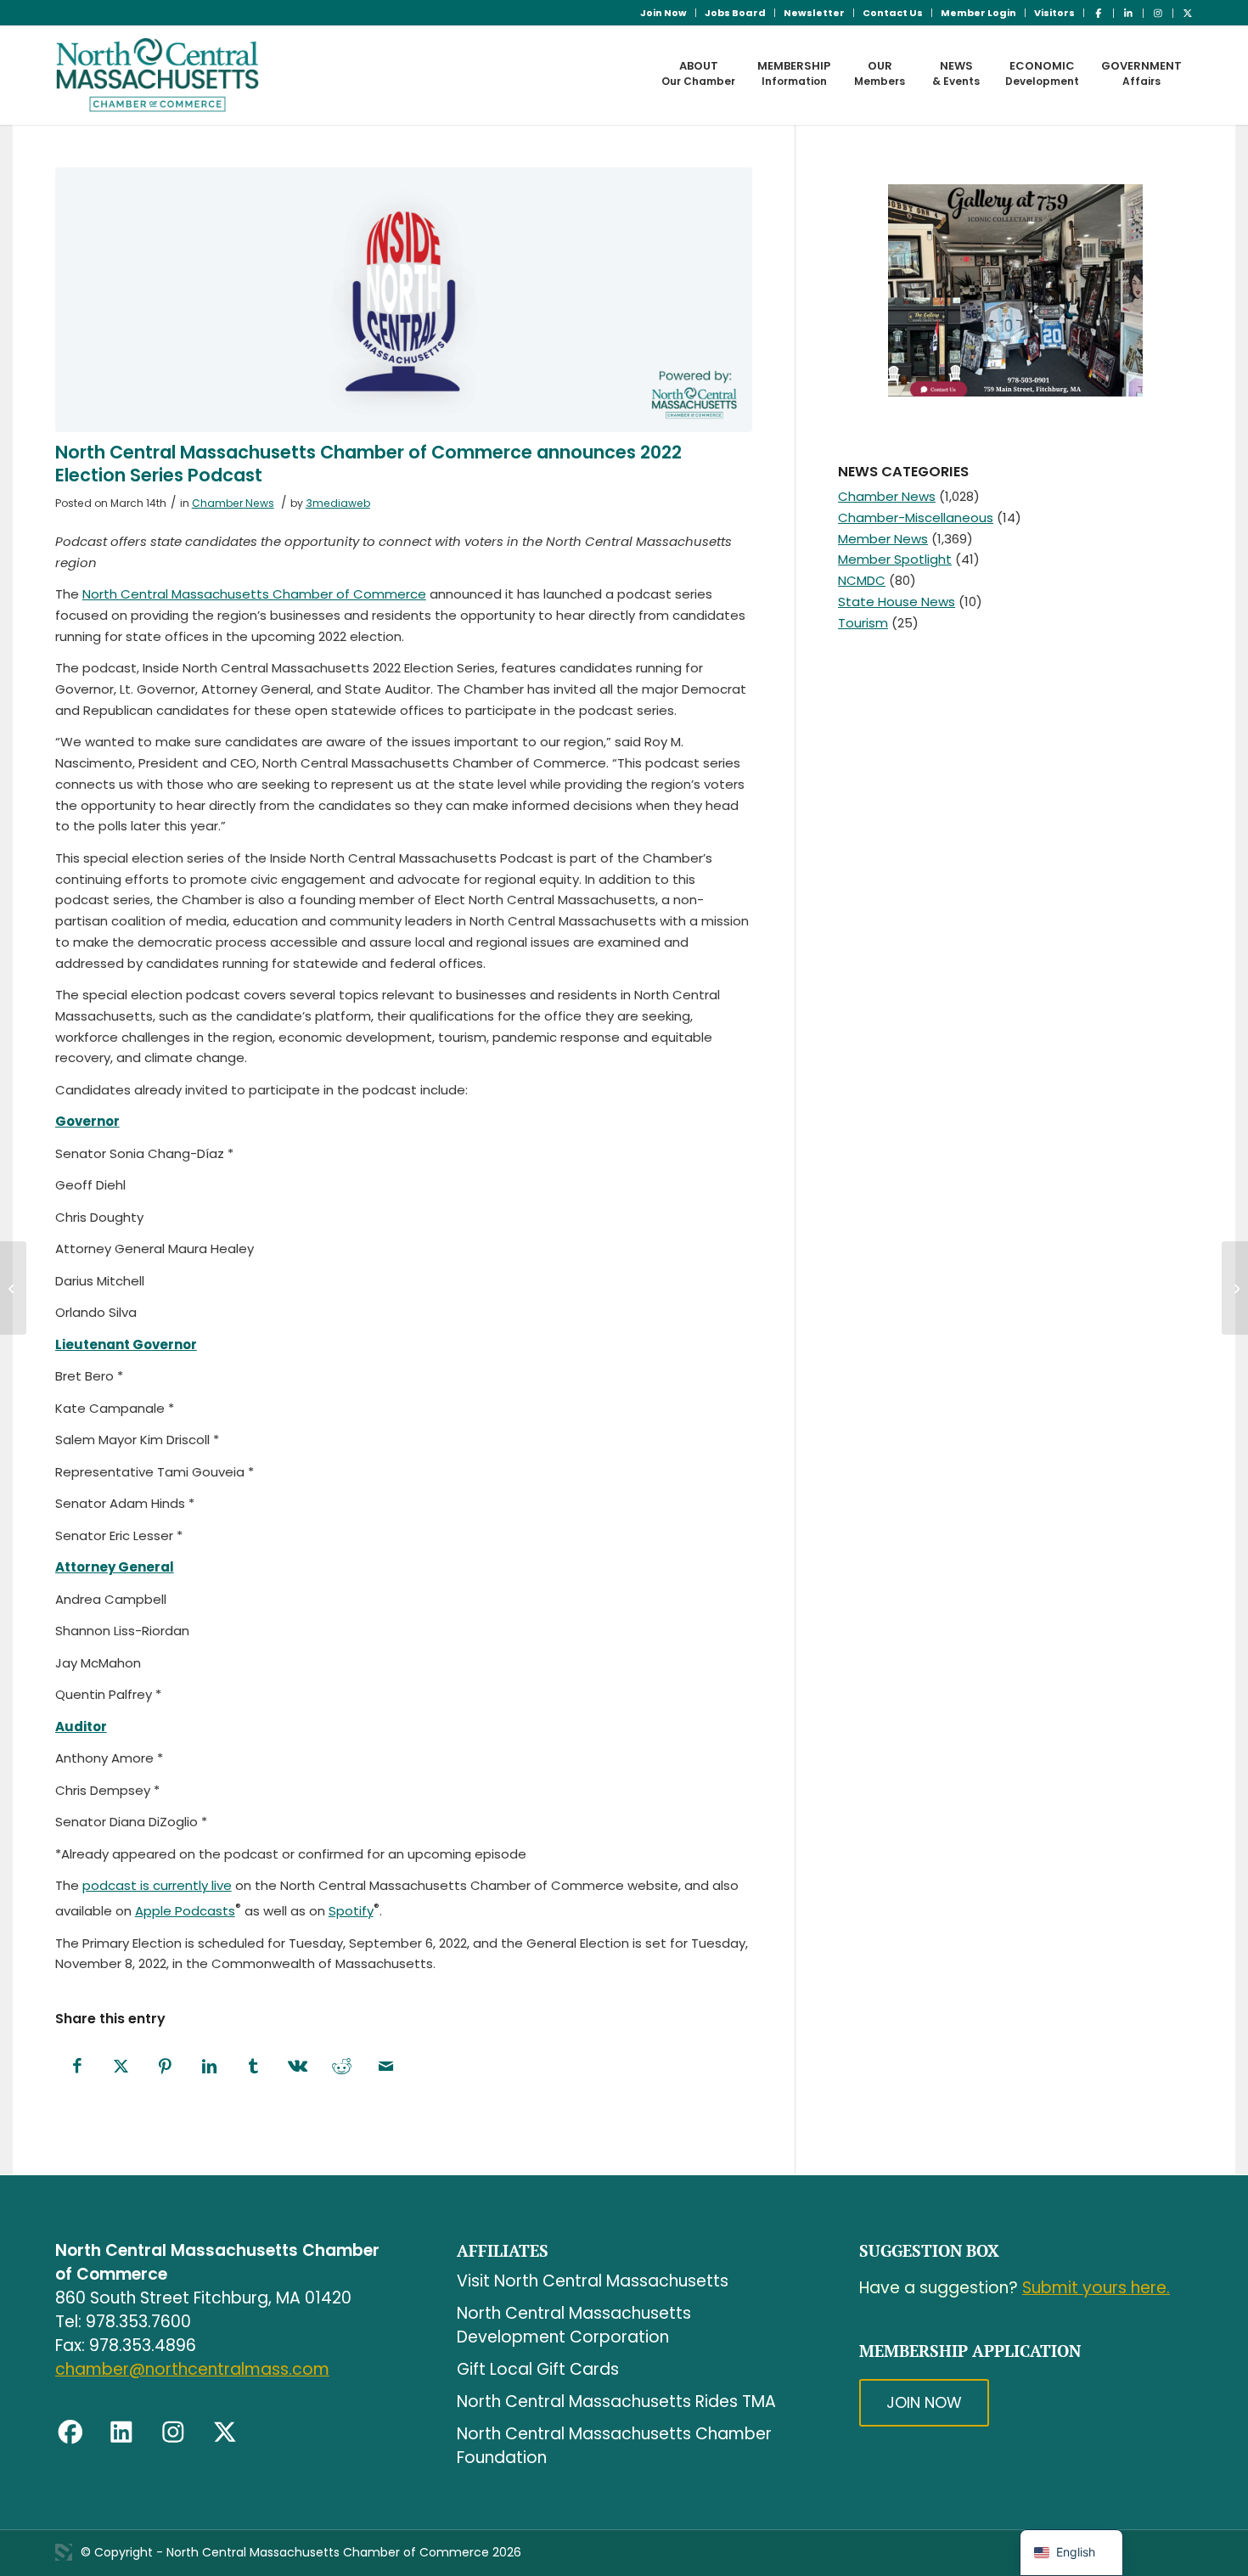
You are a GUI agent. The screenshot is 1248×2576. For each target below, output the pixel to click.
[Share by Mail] (386, 2067)
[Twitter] (225, 2433)
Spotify (351, 1911)
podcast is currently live (157, 1885)
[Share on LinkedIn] (210, 2067)
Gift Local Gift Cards (538, 2369)
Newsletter (814, 13)
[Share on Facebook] (77, 2067)
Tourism (863, 623)
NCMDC (862, 580)
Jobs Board (735, 13)
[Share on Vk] (298, 2067)
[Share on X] (121, 2067)
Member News (883, 539)
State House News (897, 602)
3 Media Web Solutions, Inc (64, 2552)
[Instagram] (173, 2433)
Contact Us (893, 13)
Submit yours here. (1096, 2288)
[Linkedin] (121, 2433)
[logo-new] (157, 75)
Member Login (978, 13)
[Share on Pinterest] (166, 2067)
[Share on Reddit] (342, 2067)
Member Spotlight (895, 559)
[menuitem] (664, 13)
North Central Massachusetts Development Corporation (574, 2325)
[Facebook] (70, 2433)
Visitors (1054, 13)
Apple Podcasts (185, 1911)
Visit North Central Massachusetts (593, 2281)
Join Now (663, 13)
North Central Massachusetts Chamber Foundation (614, 2446)
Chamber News (233, 503)
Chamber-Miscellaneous (916, 517)
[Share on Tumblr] (254, 2067)
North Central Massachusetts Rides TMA (616, 2402)
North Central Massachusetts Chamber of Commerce (254, 594)
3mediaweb (338, 503)
